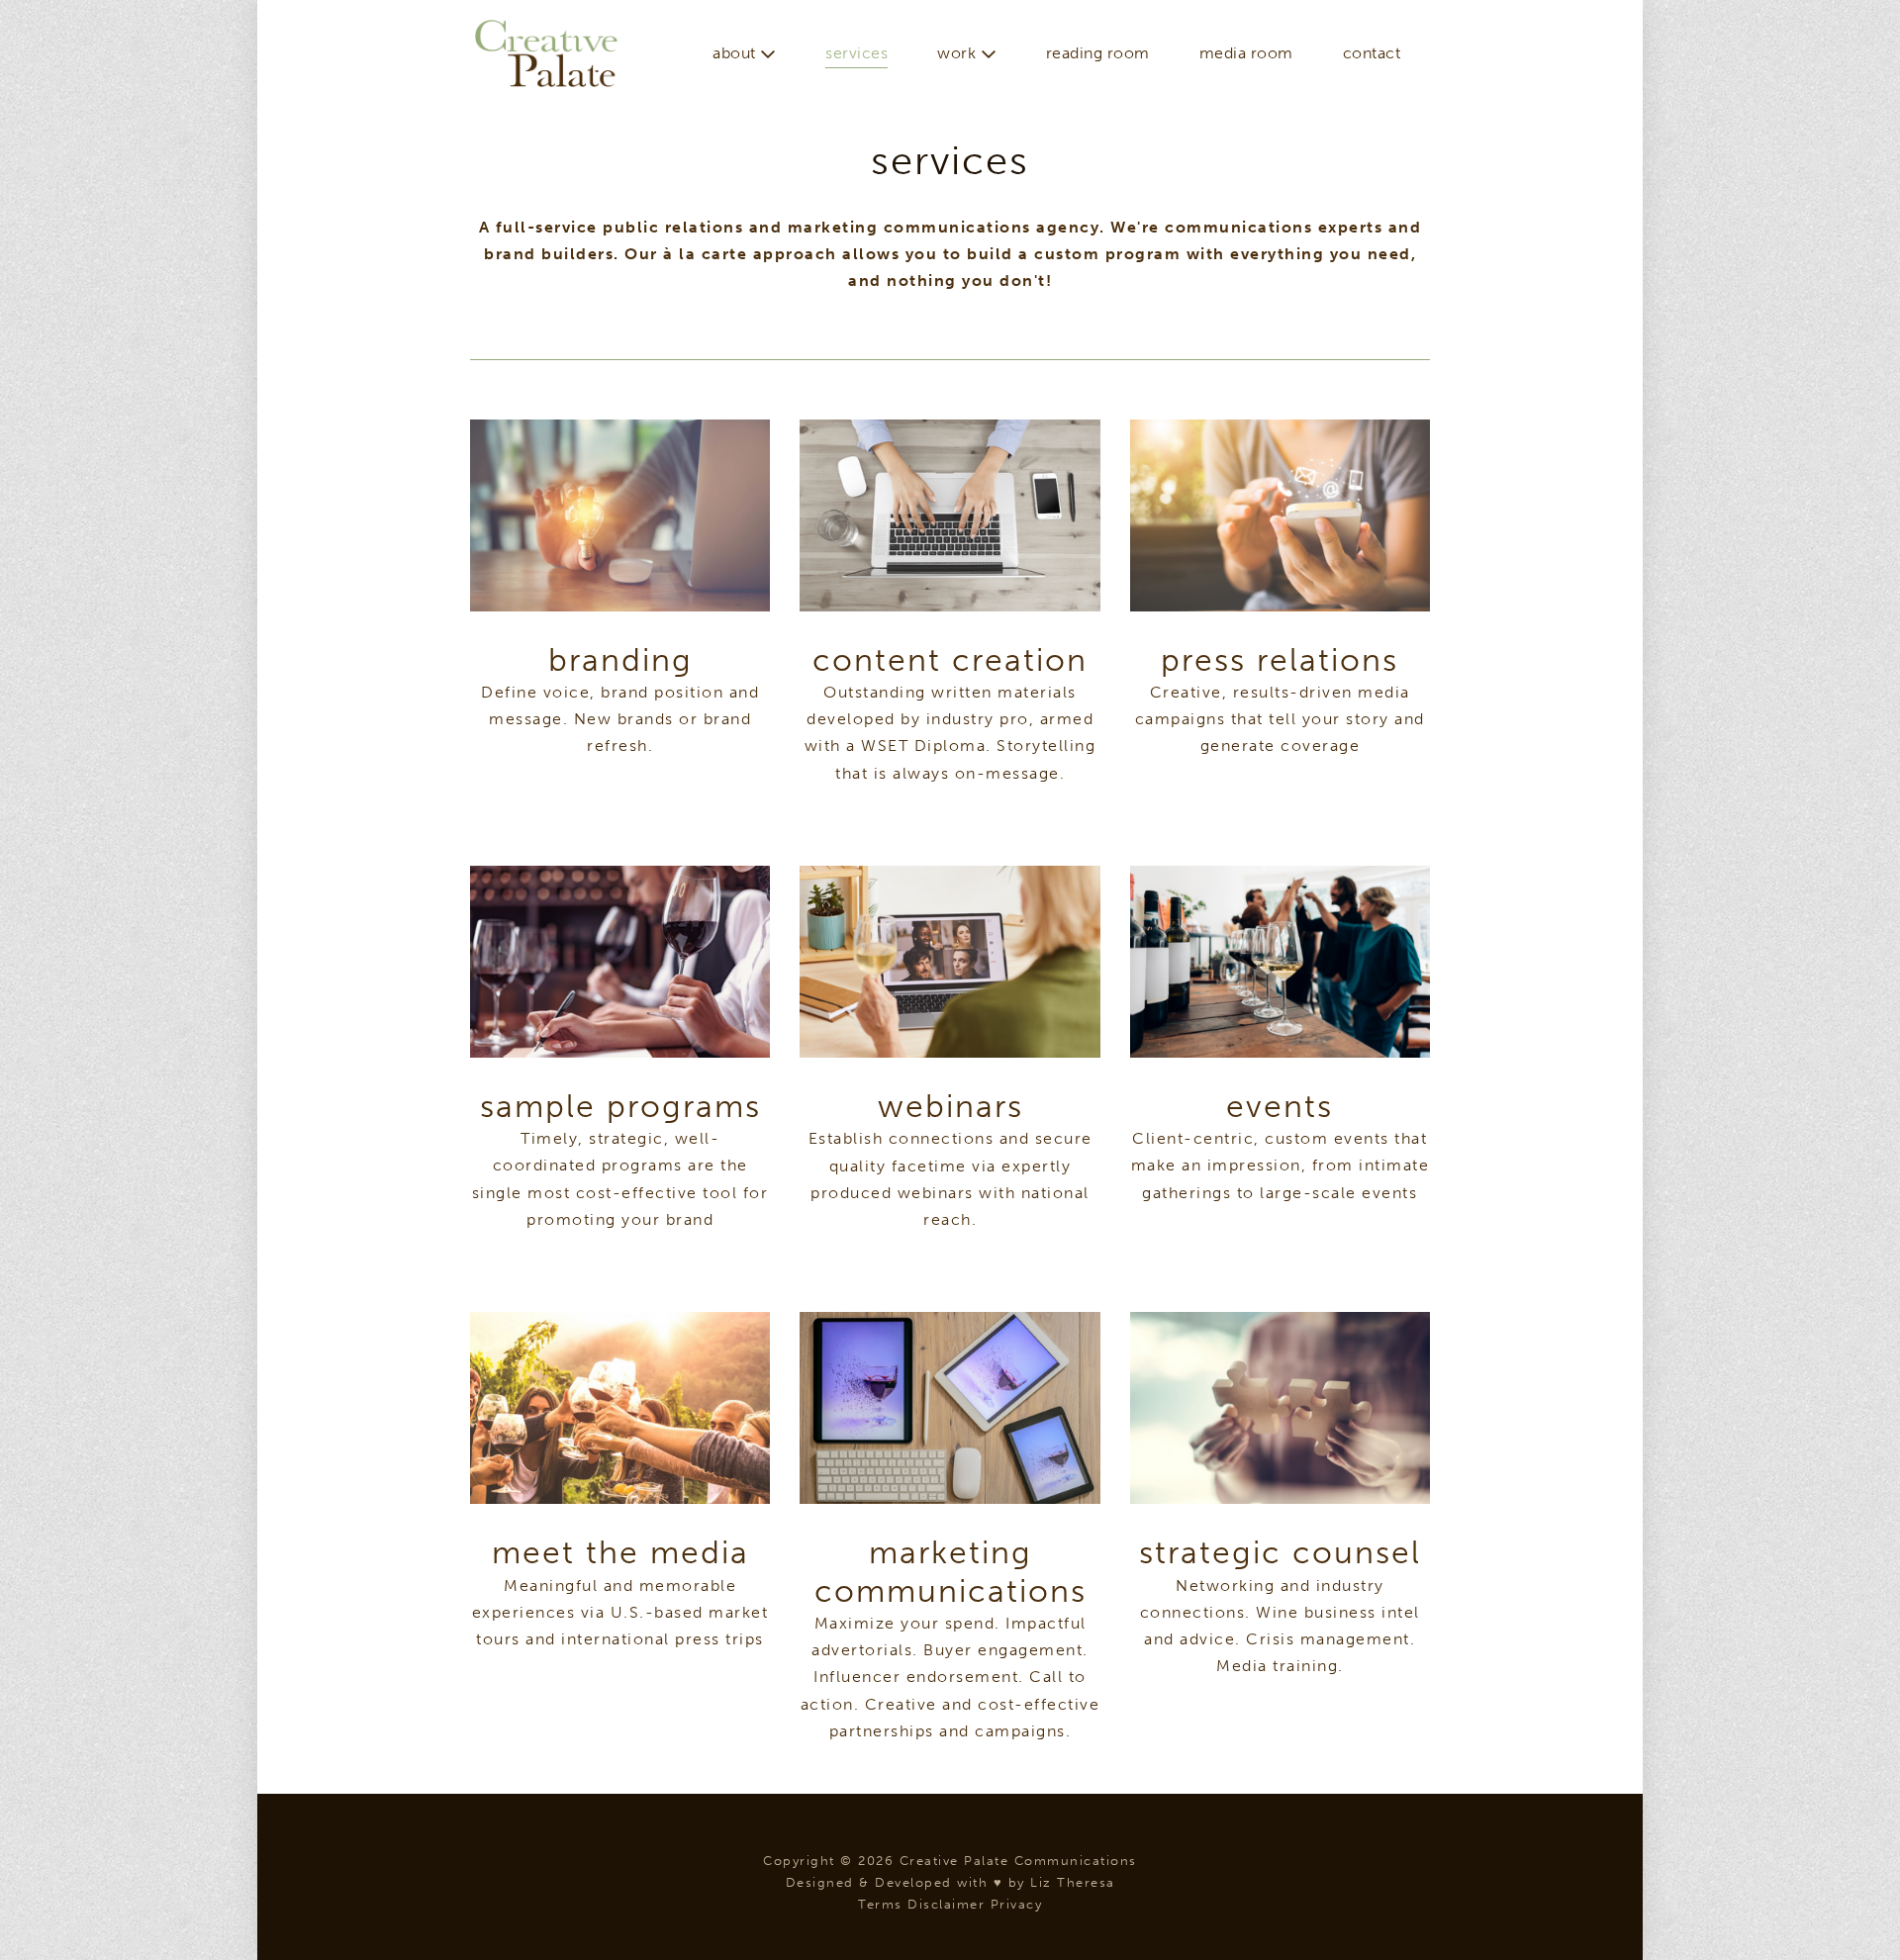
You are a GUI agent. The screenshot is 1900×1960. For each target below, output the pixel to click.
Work (959, 53)
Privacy (1017, 1904)
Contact (1372, 53)
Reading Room (1098, 53)
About (736, 53)
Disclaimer (946, 1904)
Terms (880, 1904)
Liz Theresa (1073, 1882)
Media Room (1246, 53)
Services (856, 53)
